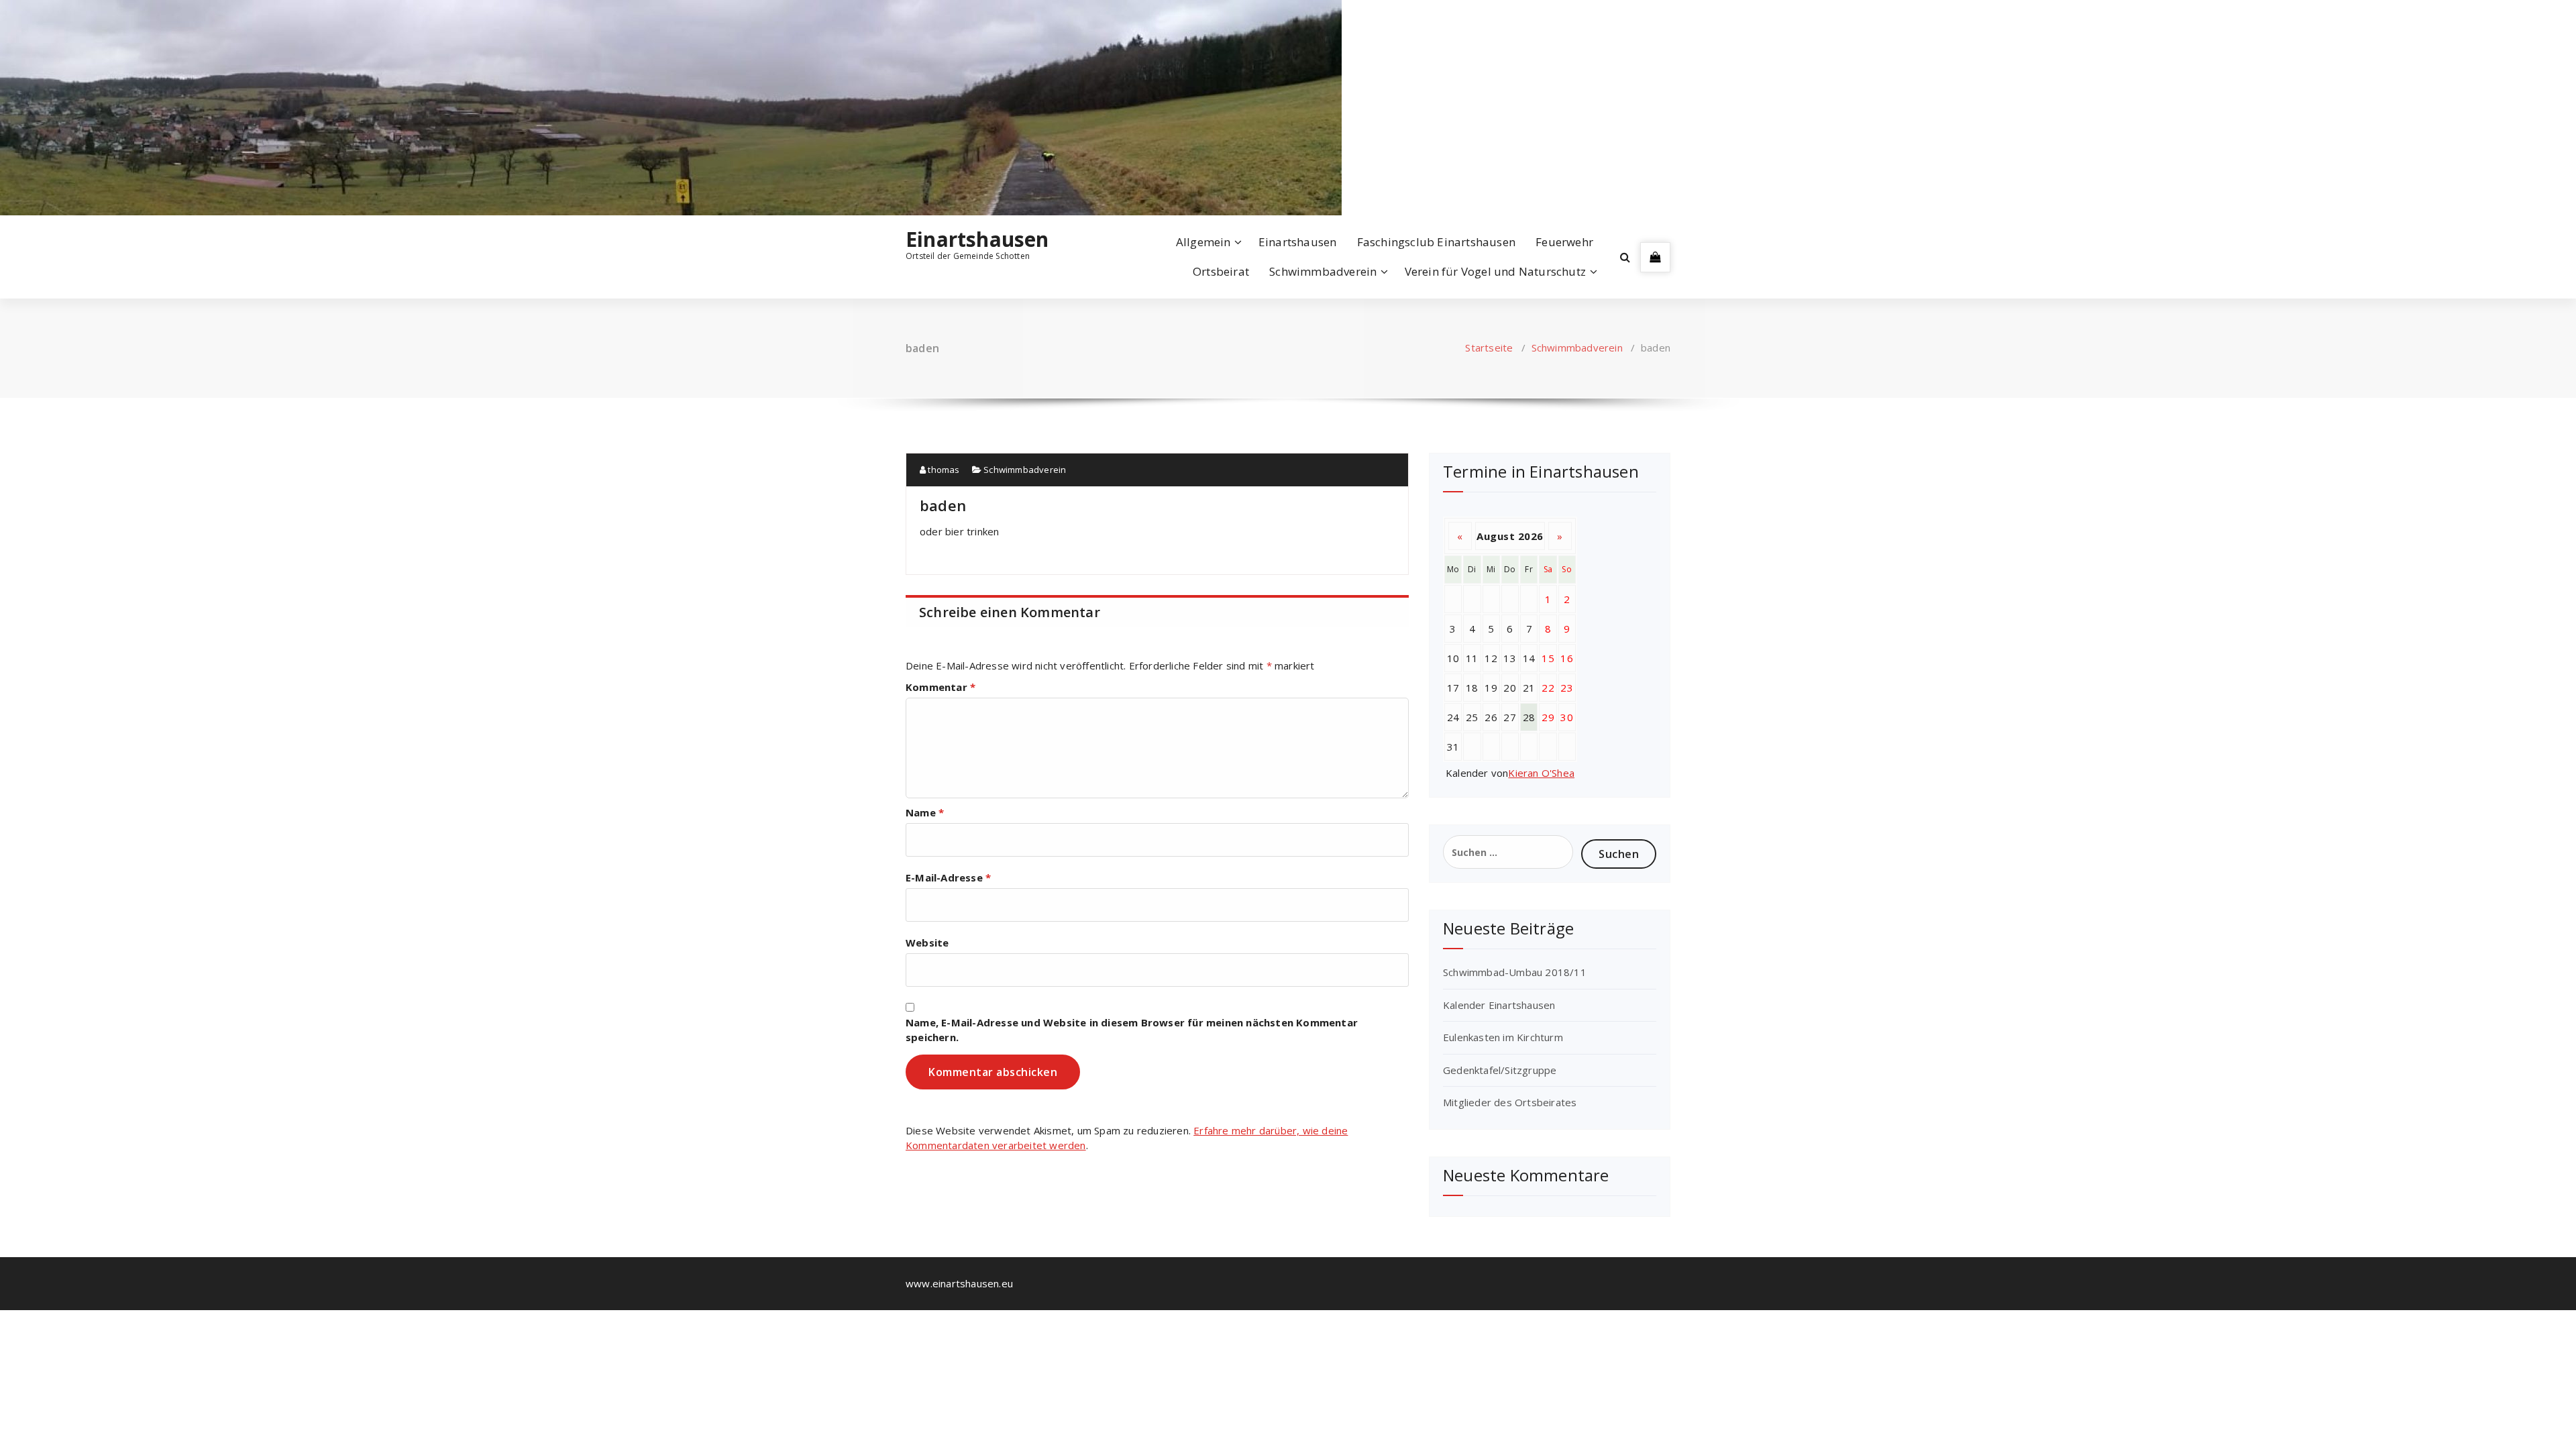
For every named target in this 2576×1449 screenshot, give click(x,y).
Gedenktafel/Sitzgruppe (1500, 1070)
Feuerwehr (1564, 242)
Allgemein (1203, 242)
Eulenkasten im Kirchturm (1503, 1037)
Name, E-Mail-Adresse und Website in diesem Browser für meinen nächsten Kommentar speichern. (1132, 1030)
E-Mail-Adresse (948, 877)
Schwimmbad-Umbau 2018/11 (1515, 972)
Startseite (1489, 347)
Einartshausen (977, 239)
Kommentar (941, 687)
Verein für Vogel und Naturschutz (1495, 271)
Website (927, 943)
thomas (943, 470)
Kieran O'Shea (1541, 773)
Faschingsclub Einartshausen (1436, 242)
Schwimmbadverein (1323, 271)
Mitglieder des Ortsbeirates (1510, 1102)
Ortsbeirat (1221, 271)
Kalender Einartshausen (1499, 1005)
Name (925, 812)
